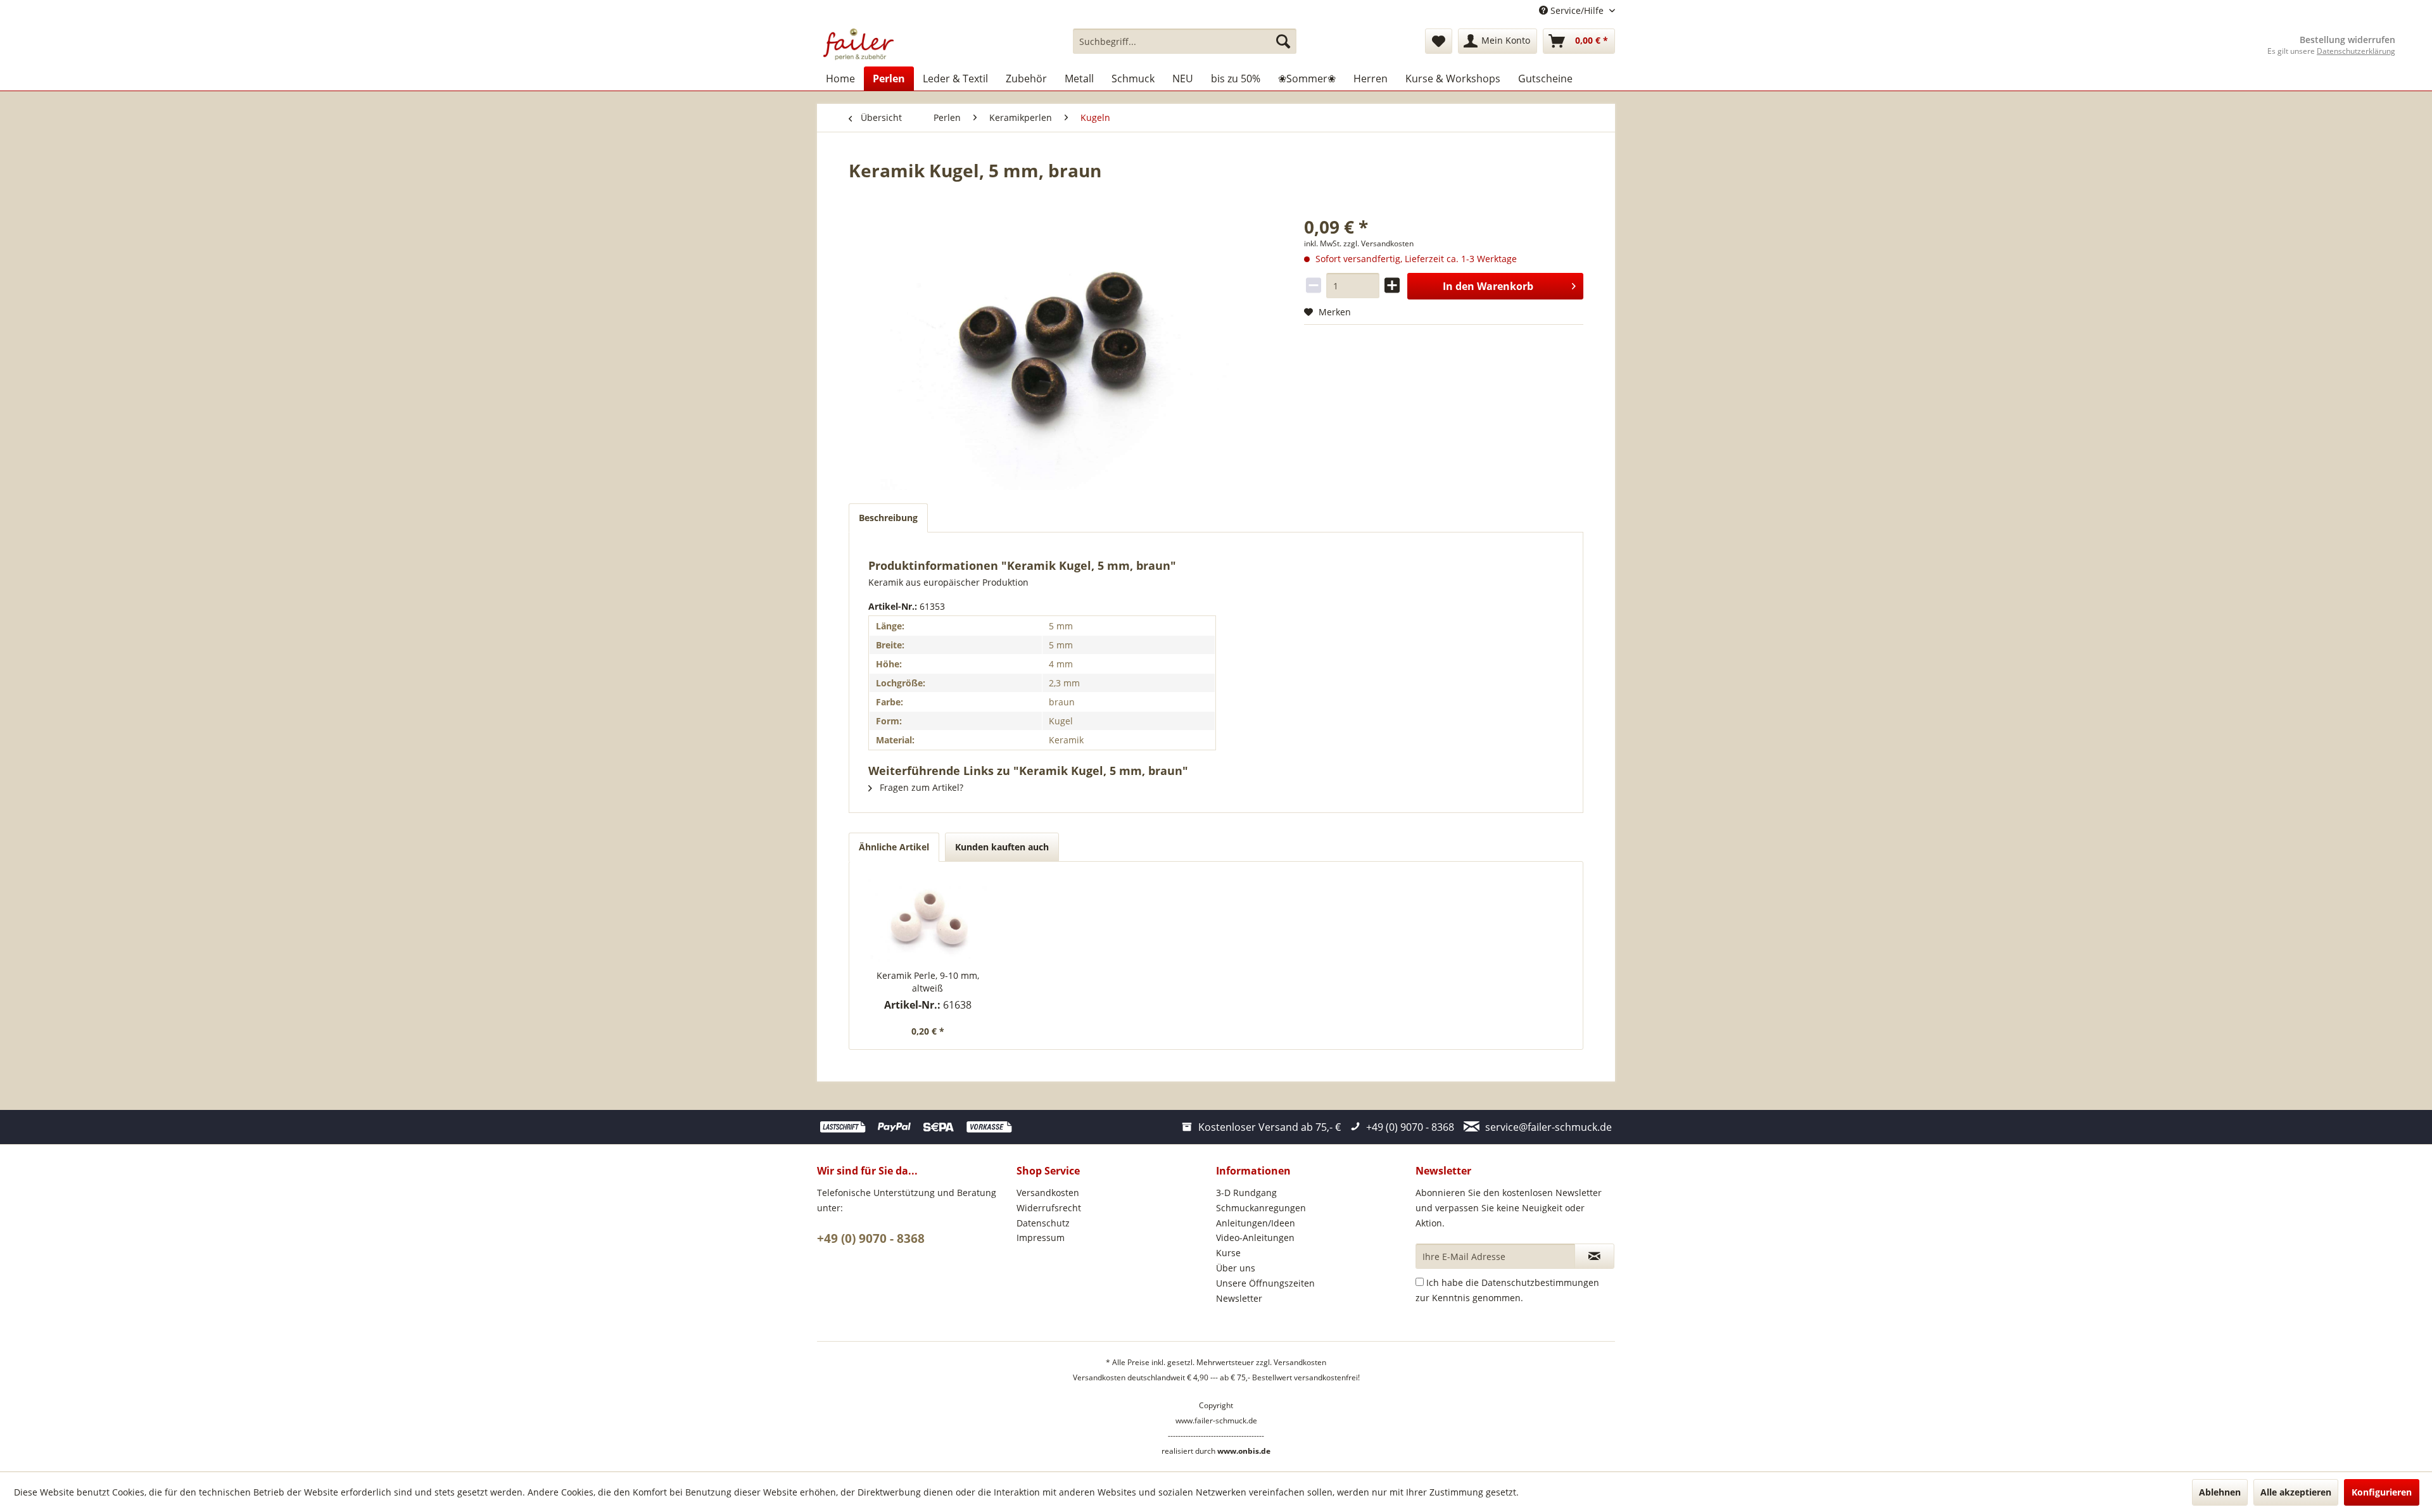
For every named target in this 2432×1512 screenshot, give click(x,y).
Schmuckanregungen (1261, 1208)
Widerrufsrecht (1049, 1208)
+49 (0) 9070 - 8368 (871, 1238)
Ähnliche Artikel (894, 847)
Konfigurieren (2382, 1492)
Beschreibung (888, 518)
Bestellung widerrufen (2347, 40)
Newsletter (1239, 1298)
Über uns (1236, 1268)
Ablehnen (2220, 1492)
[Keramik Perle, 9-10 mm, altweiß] (928, 919)
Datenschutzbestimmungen (1540, 1282)
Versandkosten (1048, 1193)
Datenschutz (1043, 1223)
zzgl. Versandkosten (1378, 243)
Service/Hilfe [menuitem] (1577, 10)
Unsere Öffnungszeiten (1265, 1283)
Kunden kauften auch (1002, 847)
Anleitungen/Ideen (1256, 1223)
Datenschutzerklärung (2356, 51)
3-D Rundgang (1246, 1193)
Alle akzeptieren (2296, 1492)
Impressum (1041, 1238)
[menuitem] (1185, 41)
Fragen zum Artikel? (920, 787)
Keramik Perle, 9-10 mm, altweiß (928, 982)
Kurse (1228, 1253)
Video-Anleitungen (1255, 1238)
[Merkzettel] (1439, 41)
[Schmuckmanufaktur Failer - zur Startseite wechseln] (858, 44)
